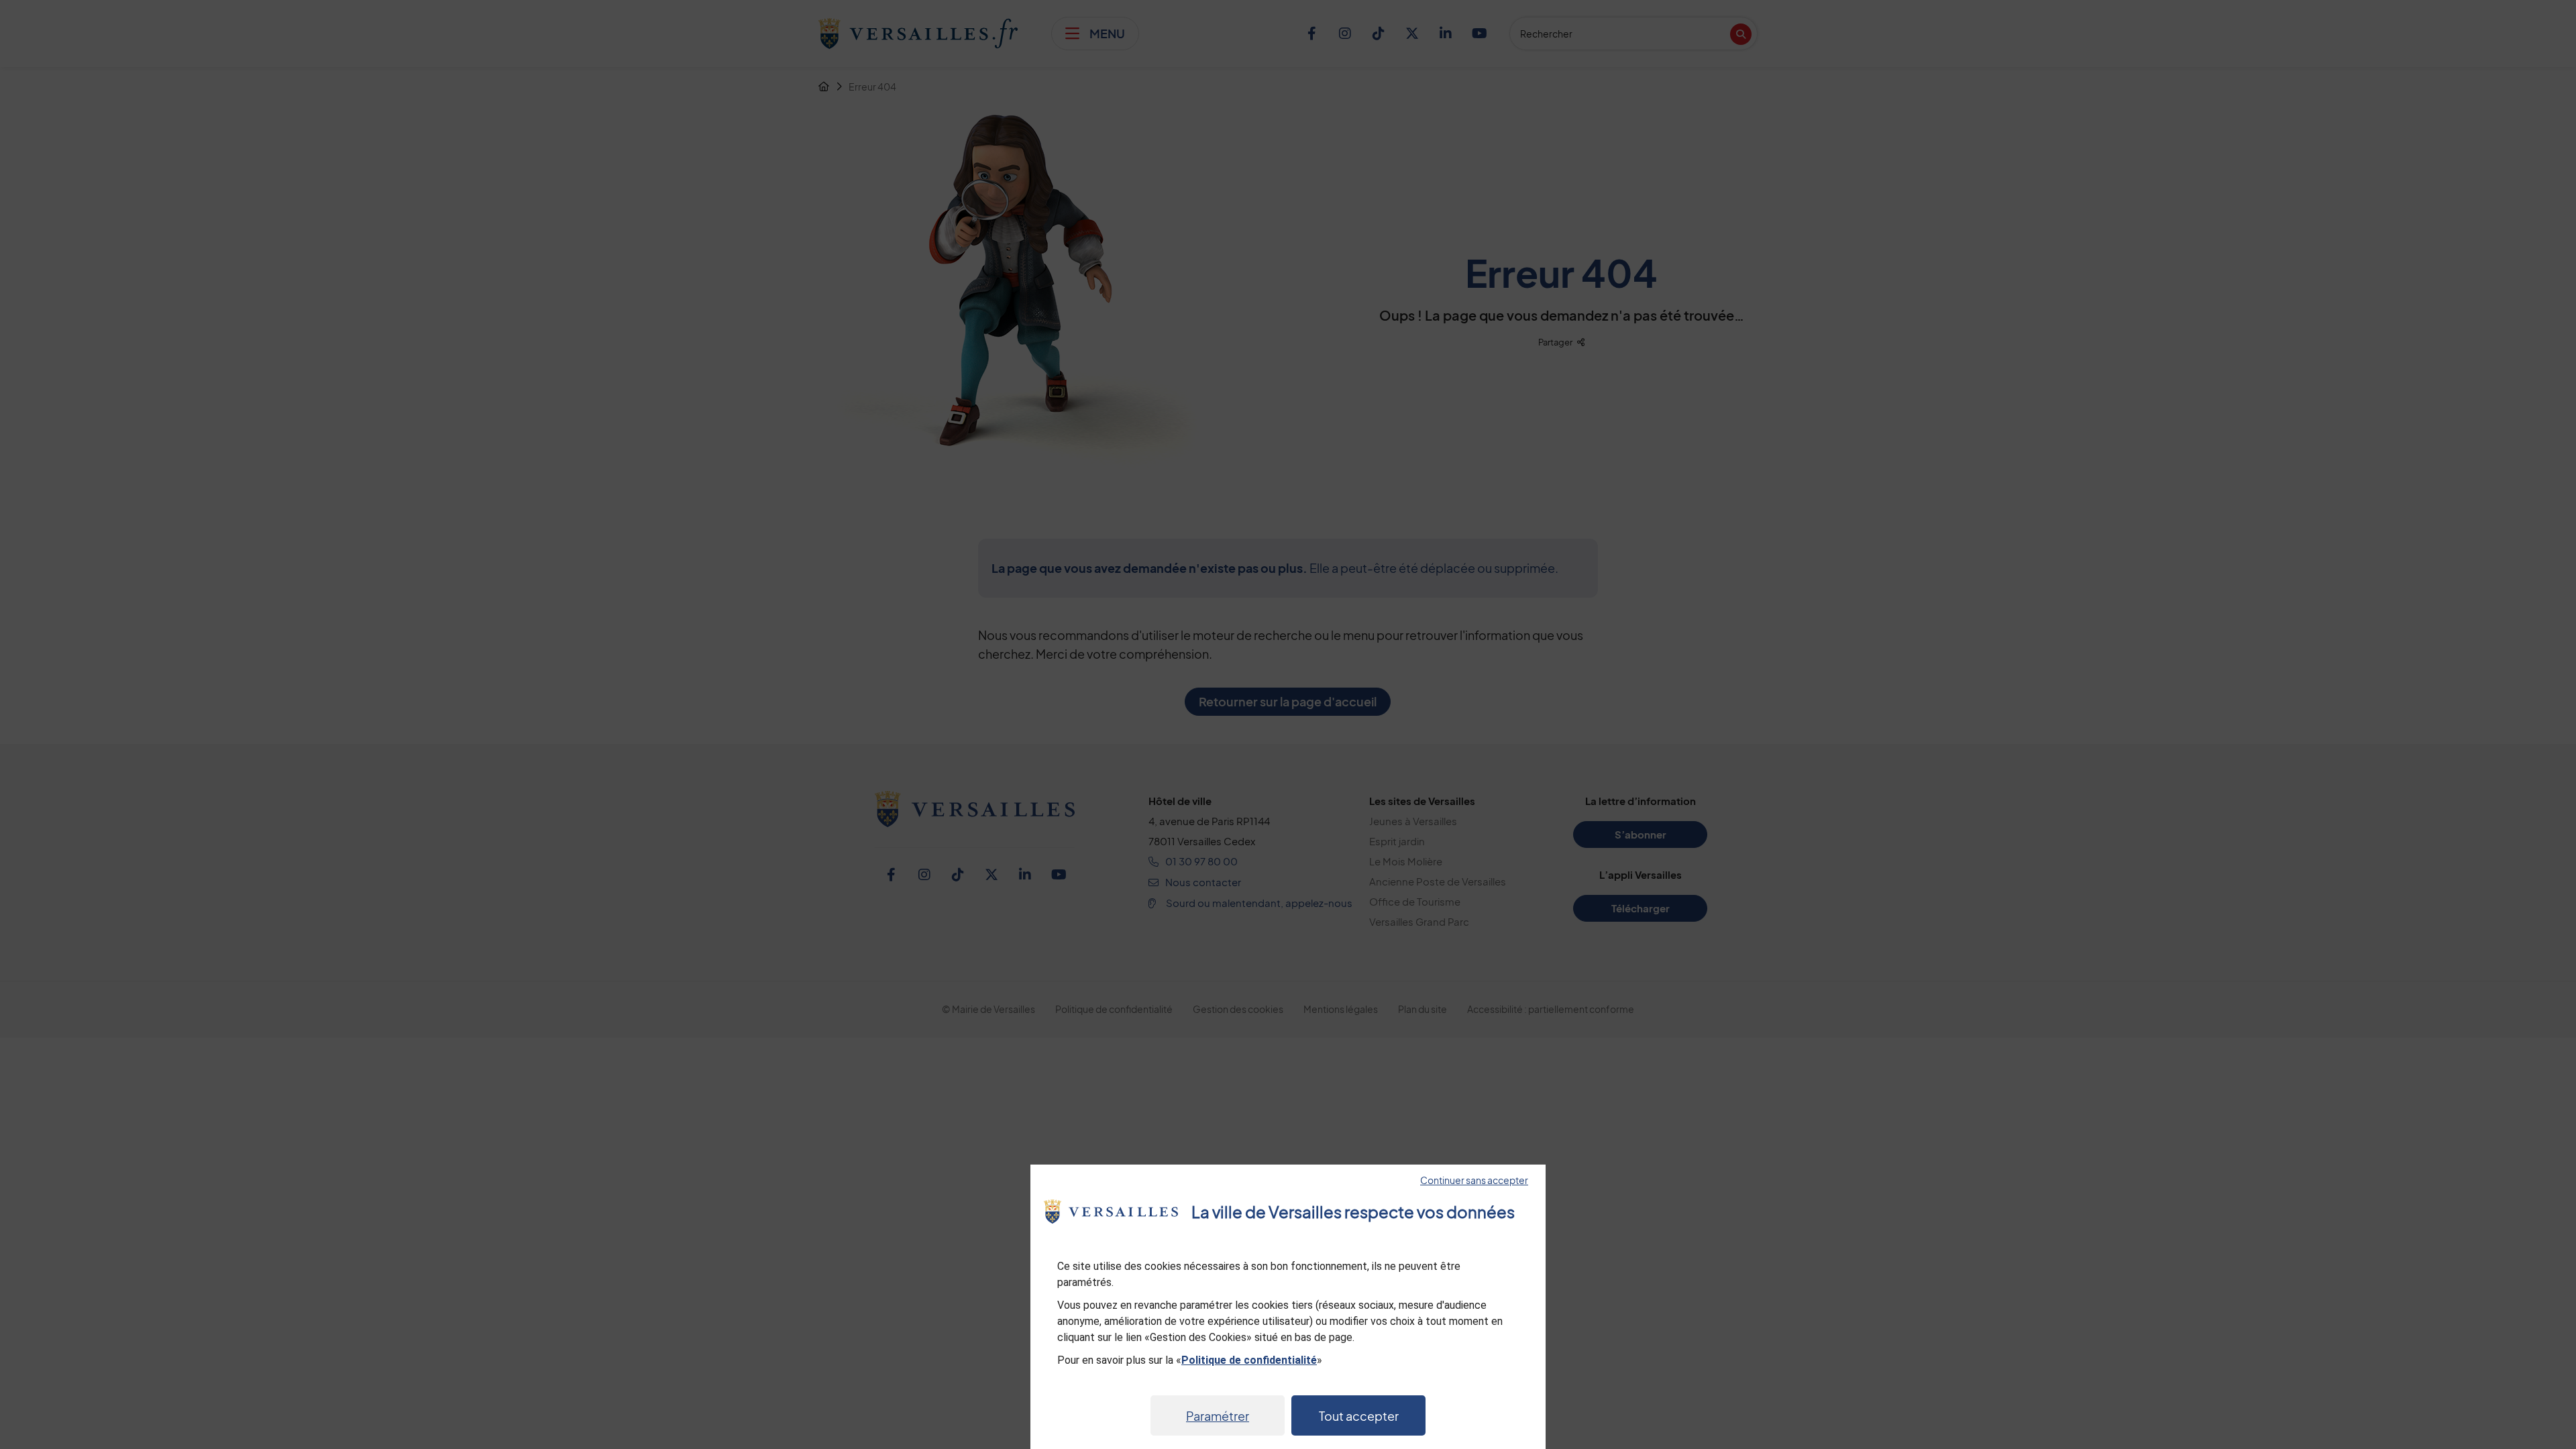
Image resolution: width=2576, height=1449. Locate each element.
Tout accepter (1359, 1416)
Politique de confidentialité (1249, 1360)
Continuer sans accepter (1474, 1180)
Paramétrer (1218, 1416)
